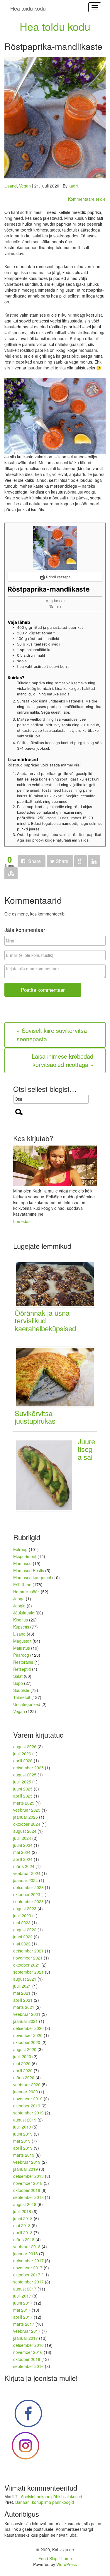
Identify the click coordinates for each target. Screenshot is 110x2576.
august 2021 (25, 1979)
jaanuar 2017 (26, 2338)
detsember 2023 (28, 1887)
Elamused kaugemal (32, 1577)
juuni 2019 (23, 2134)
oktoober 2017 (27, 2275)
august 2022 (25, 1930)
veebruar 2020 (27, 2085)
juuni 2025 (23, 1789)
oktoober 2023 (27, 1894)
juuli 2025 (22, 1782)
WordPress (67, 2564)
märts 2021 (24, 2007)
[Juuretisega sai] (46, 1474)
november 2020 (28, 2035)
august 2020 (25, 2049)
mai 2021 (22, 1993)
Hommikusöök (26, 1592)
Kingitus (21, 1620)
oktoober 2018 (27, 2190)
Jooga (19, 1599)
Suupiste (21, 1690)
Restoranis (23, 1662)
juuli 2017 (22, 2296)
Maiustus (22, 1648)
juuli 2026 (22, 1754)
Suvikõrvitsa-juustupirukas (35, 1417)
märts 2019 (24, 2155)
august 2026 (25, 1746)
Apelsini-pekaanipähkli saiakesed (51, 2496)
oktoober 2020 (27, 2042)
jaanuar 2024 (26, 1880)
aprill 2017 (23, 2317)
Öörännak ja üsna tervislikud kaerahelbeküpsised (45, 1320)
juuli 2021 (22, 1986)
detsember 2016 (28, 2345)
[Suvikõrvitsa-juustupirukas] (57, 1376)
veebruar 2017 (27, 2331)
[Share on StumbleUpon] (11, 873)
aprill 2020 (23, 2070)
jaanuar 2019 (26, 2169)
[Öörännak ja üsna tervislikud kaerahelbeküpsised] (57, 1283)
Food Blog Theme (55, 2558)
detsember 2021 (28, 1951)
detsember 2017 (28, 2261)
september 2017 (28, 2282)
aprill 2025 (23, 1796)
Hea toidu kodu (55, 26)
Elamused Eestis (29, 1570)
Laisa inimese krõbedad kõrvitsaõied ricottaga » (62, 1060)
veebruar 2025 (27, 1810)
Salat (18, 1676)
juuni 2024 (23, 1845)
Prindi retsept (57, 577)
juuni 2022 (23, 1937)
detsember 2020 (28, 2028)
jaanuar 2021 (26, 2021)
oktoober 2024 (27, 1824)
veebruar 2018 (27, 2246)
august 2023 (25, 1908)
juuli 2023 (22, 1915)
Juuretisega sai (86, 1449)
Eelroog (20, 1549)
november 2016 (28, 2352)
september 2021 (28, 1972)
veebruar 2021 (27, 2014)
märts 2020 (24, 2077)
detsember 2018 (28, 2176)
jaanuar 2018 (26, 2254)
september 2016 (28, 2366)
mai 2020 (22, 2063)
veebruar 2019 (27, 2162)
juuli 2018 (22, 2211)
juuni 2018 (23, 2218)
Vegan (25, 186)
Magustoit (22, 1641)
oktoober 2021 (27, 1965)
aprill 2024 (23, 1859)
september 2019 (28, 2113)
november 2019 (28, 2099)
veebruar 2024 (27, 1873)
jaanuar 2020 (26, 2092)
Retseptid (22, 1669)
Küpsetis (21, 1627)
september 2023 (28, 1901)
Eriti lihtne (22, 1585)
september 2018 (28, 2197)
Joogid (19, 1606)
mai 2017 (22, 2310)
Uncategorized (27, 1704)
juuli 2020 (22, 2056)
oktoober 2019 (27, 2106)
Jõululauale (24, 1613)
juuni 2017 (23, 2303)
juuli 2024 (22, 1838)
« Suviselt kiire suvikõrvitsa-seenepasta (53, 1035)
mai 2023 (22, 1923)
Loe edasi (22, 1221)
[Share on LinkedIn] (94, 861)
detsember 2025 (28, 1768)
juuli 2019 (22, 2127)
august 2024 (25, 1831)
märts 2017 (24, 2324)
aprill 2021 (23, 2000)
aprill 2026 (23, 1761)
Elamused (22, 1563)
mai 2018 (22, 2225)
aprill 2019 (23, 2148)
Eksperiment (25, 1556)
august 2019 (25, 2120)
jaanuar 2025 (26, 1817)
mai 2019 (22, 2141)
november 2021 (28, 1958)
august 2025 (25, 1775)
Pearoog (21, 1655)
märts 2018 (24, 2239)
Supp (18, 1683)
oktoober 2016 (27, 2359)
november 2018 (28, 2183)
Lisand (11, 186)
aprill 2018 (23, 2232)
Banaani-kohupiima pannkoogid (45, 2502)
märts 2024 (24, 1866)
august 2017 (25, 2289)
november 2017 (28, 2268)
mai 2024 (22, 1852)
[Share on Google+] (81, 861)
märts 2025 (24, 1803)
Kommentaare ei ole (87, 199)
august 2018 (25, 2204)
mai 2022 (22, 1944)
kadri (73, 186)
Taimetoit (22, 1697)
